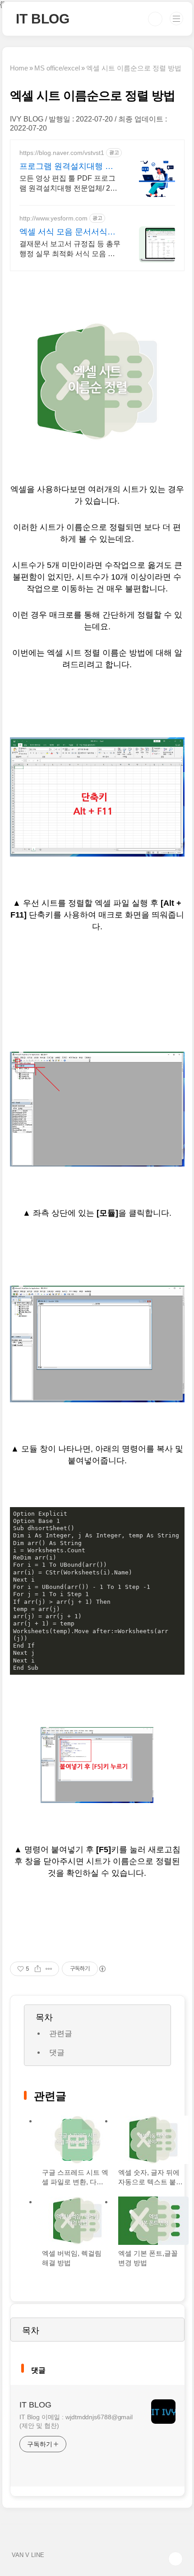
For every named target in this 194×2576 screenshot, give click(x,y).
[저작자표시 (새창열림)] (102, 1969)
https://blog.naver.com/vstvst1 (62, 153)
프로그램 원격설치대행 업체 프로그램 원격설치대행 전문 (66, 167)
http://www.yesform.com (53, 218)
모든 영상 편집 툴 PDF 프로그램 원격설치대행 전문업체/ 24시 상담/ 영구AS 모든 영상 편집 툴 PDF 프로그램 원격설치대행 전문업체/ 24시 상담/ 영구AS (69, 184)
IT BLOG (43, 19)
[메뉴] (176, 19)
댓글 (57, 2053)
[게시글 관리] (49, 1969)
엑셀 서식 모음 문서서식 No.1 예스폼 (63, 232)
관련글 (61, 2034)
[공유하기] (38, 1969)
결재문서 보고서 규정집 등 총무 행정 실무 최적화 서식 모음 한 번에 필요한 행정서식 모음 (70, 249)
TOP (176, 2559)
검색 (155, 19)
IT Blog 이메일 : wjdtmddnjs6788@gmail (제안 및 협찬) (76, 2421)
